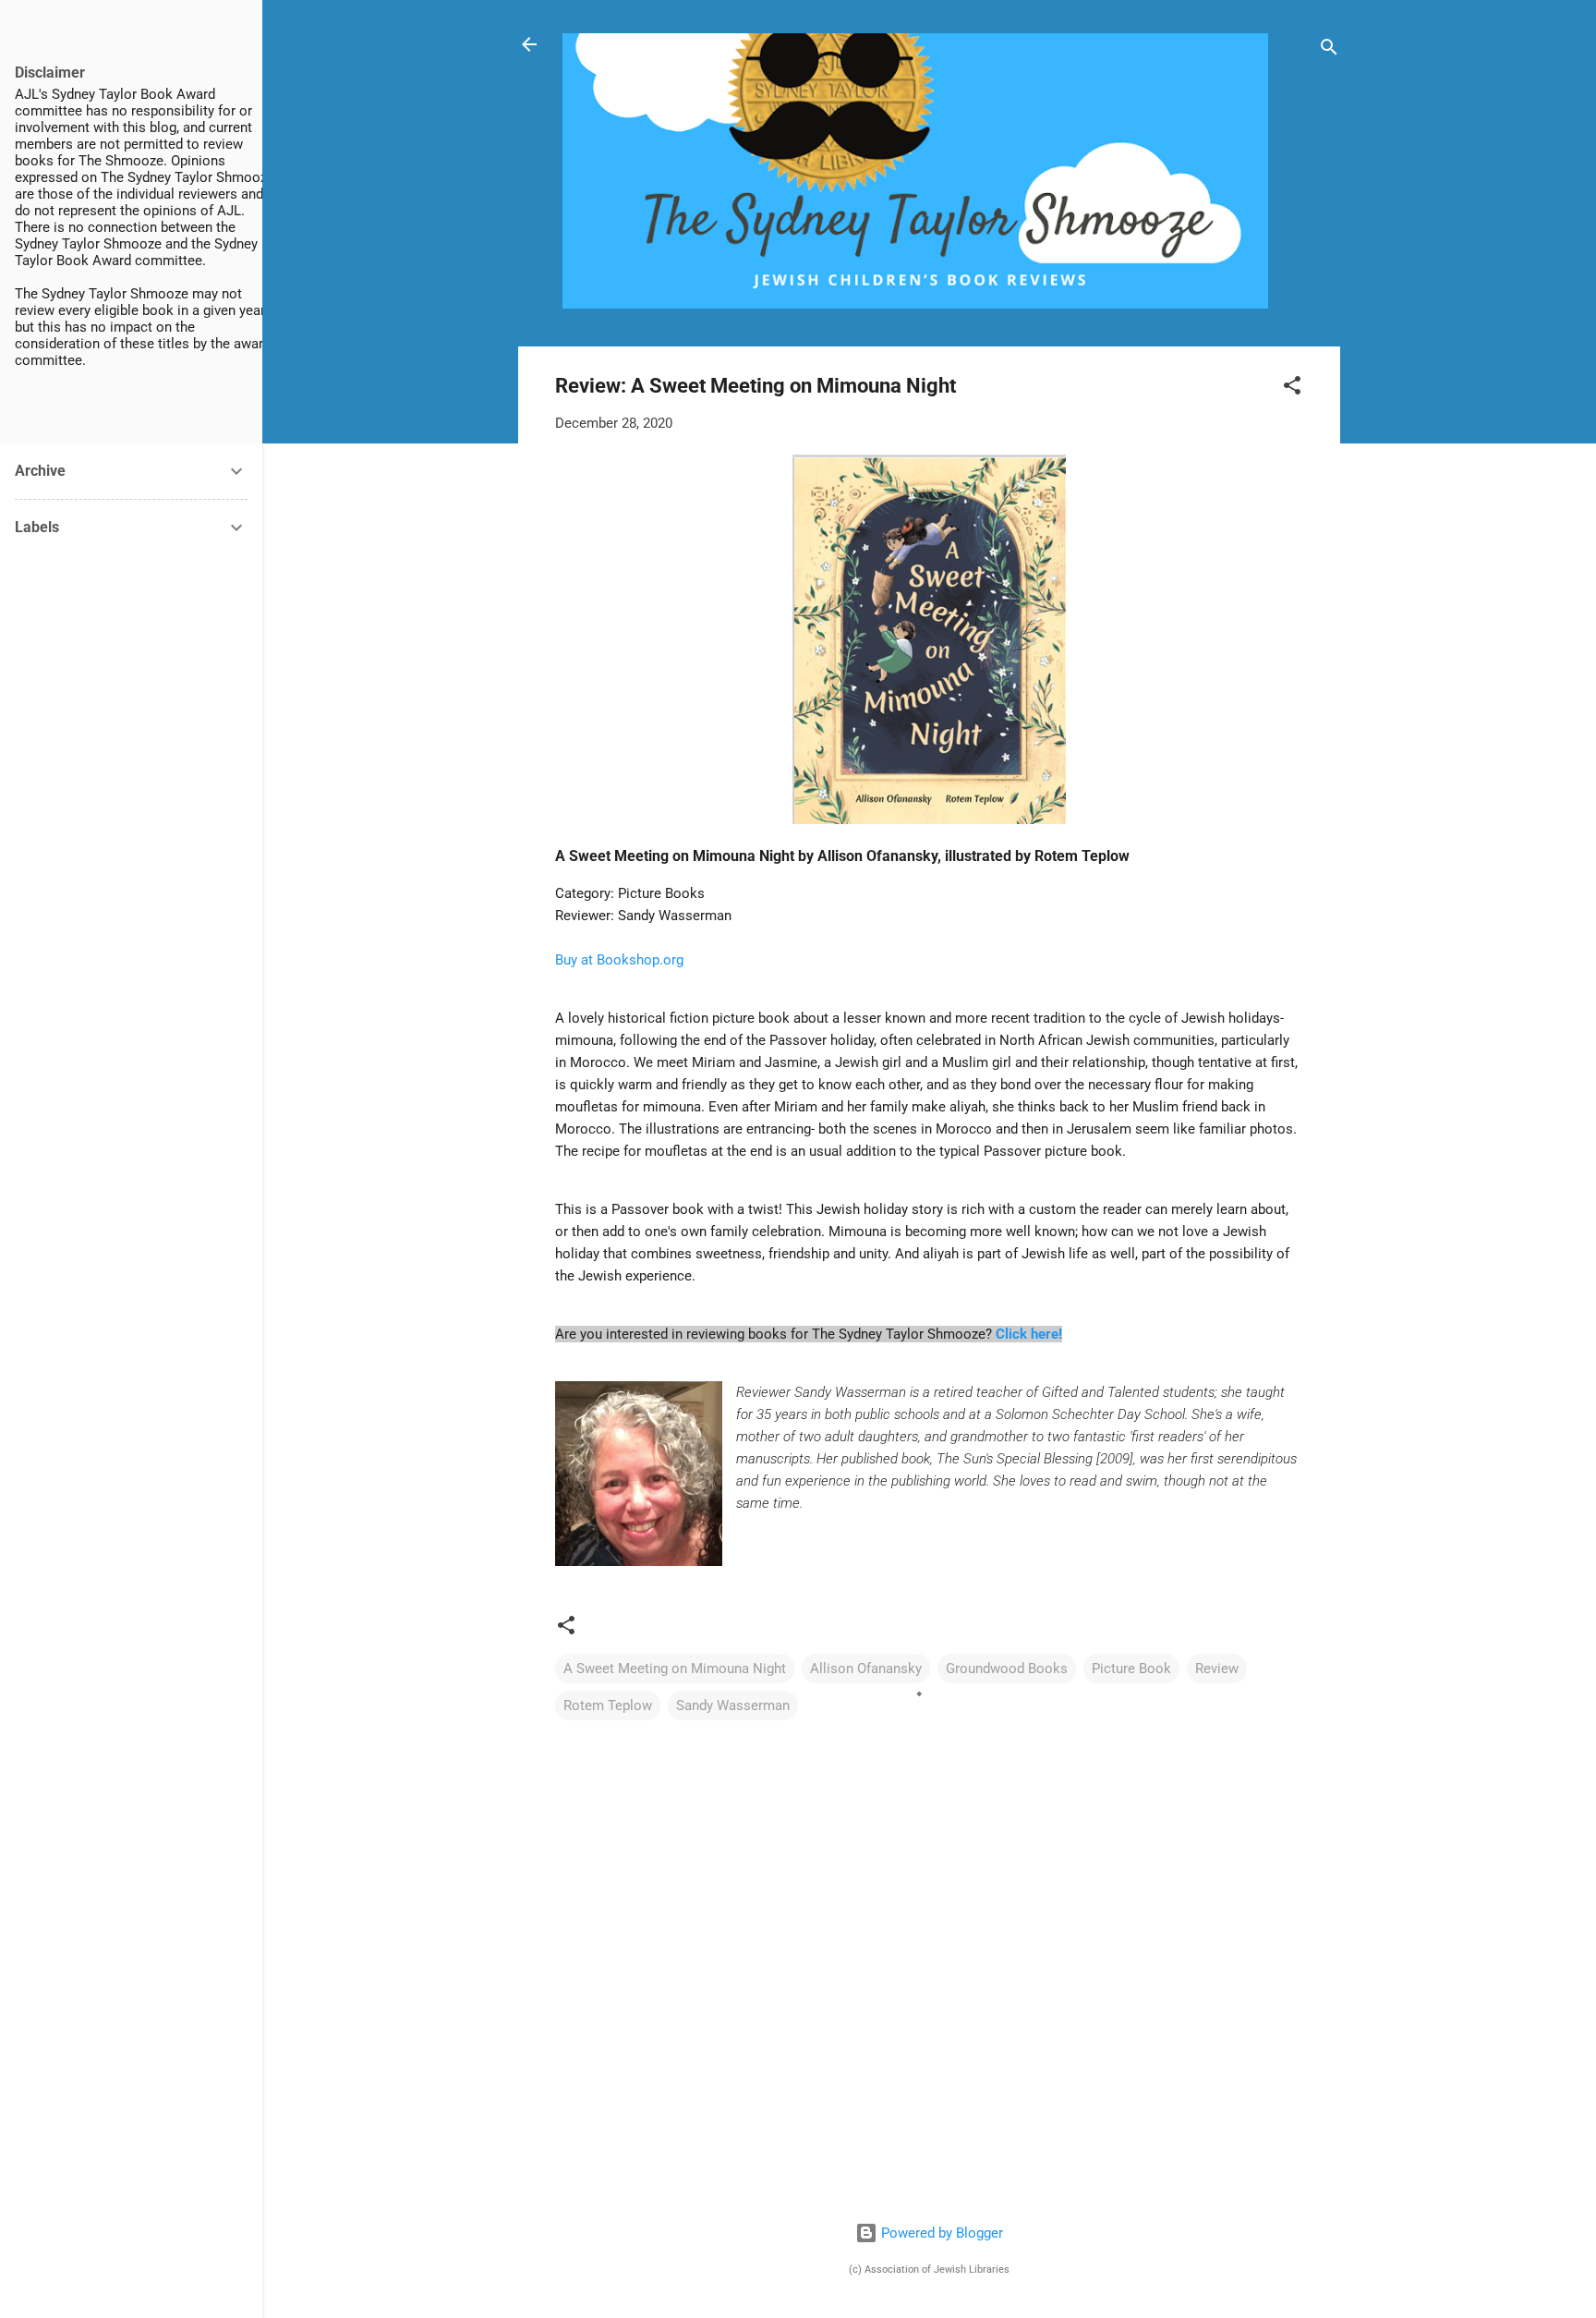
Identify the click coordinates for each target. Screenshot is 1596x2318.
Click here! (1029, 1334)
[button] (1292, 388)
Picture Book (1131, 1669)
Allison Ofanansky (866, 1669)
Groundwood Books (1007, 1669)
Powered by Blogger (940, 2233)
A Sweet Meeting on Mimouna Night (675, 1669)
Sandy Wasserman (733, 1705)
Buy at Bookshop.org (619, 960)
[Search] (1329, 50)
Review (1217, 1669)
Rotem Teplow (608, 1705)
